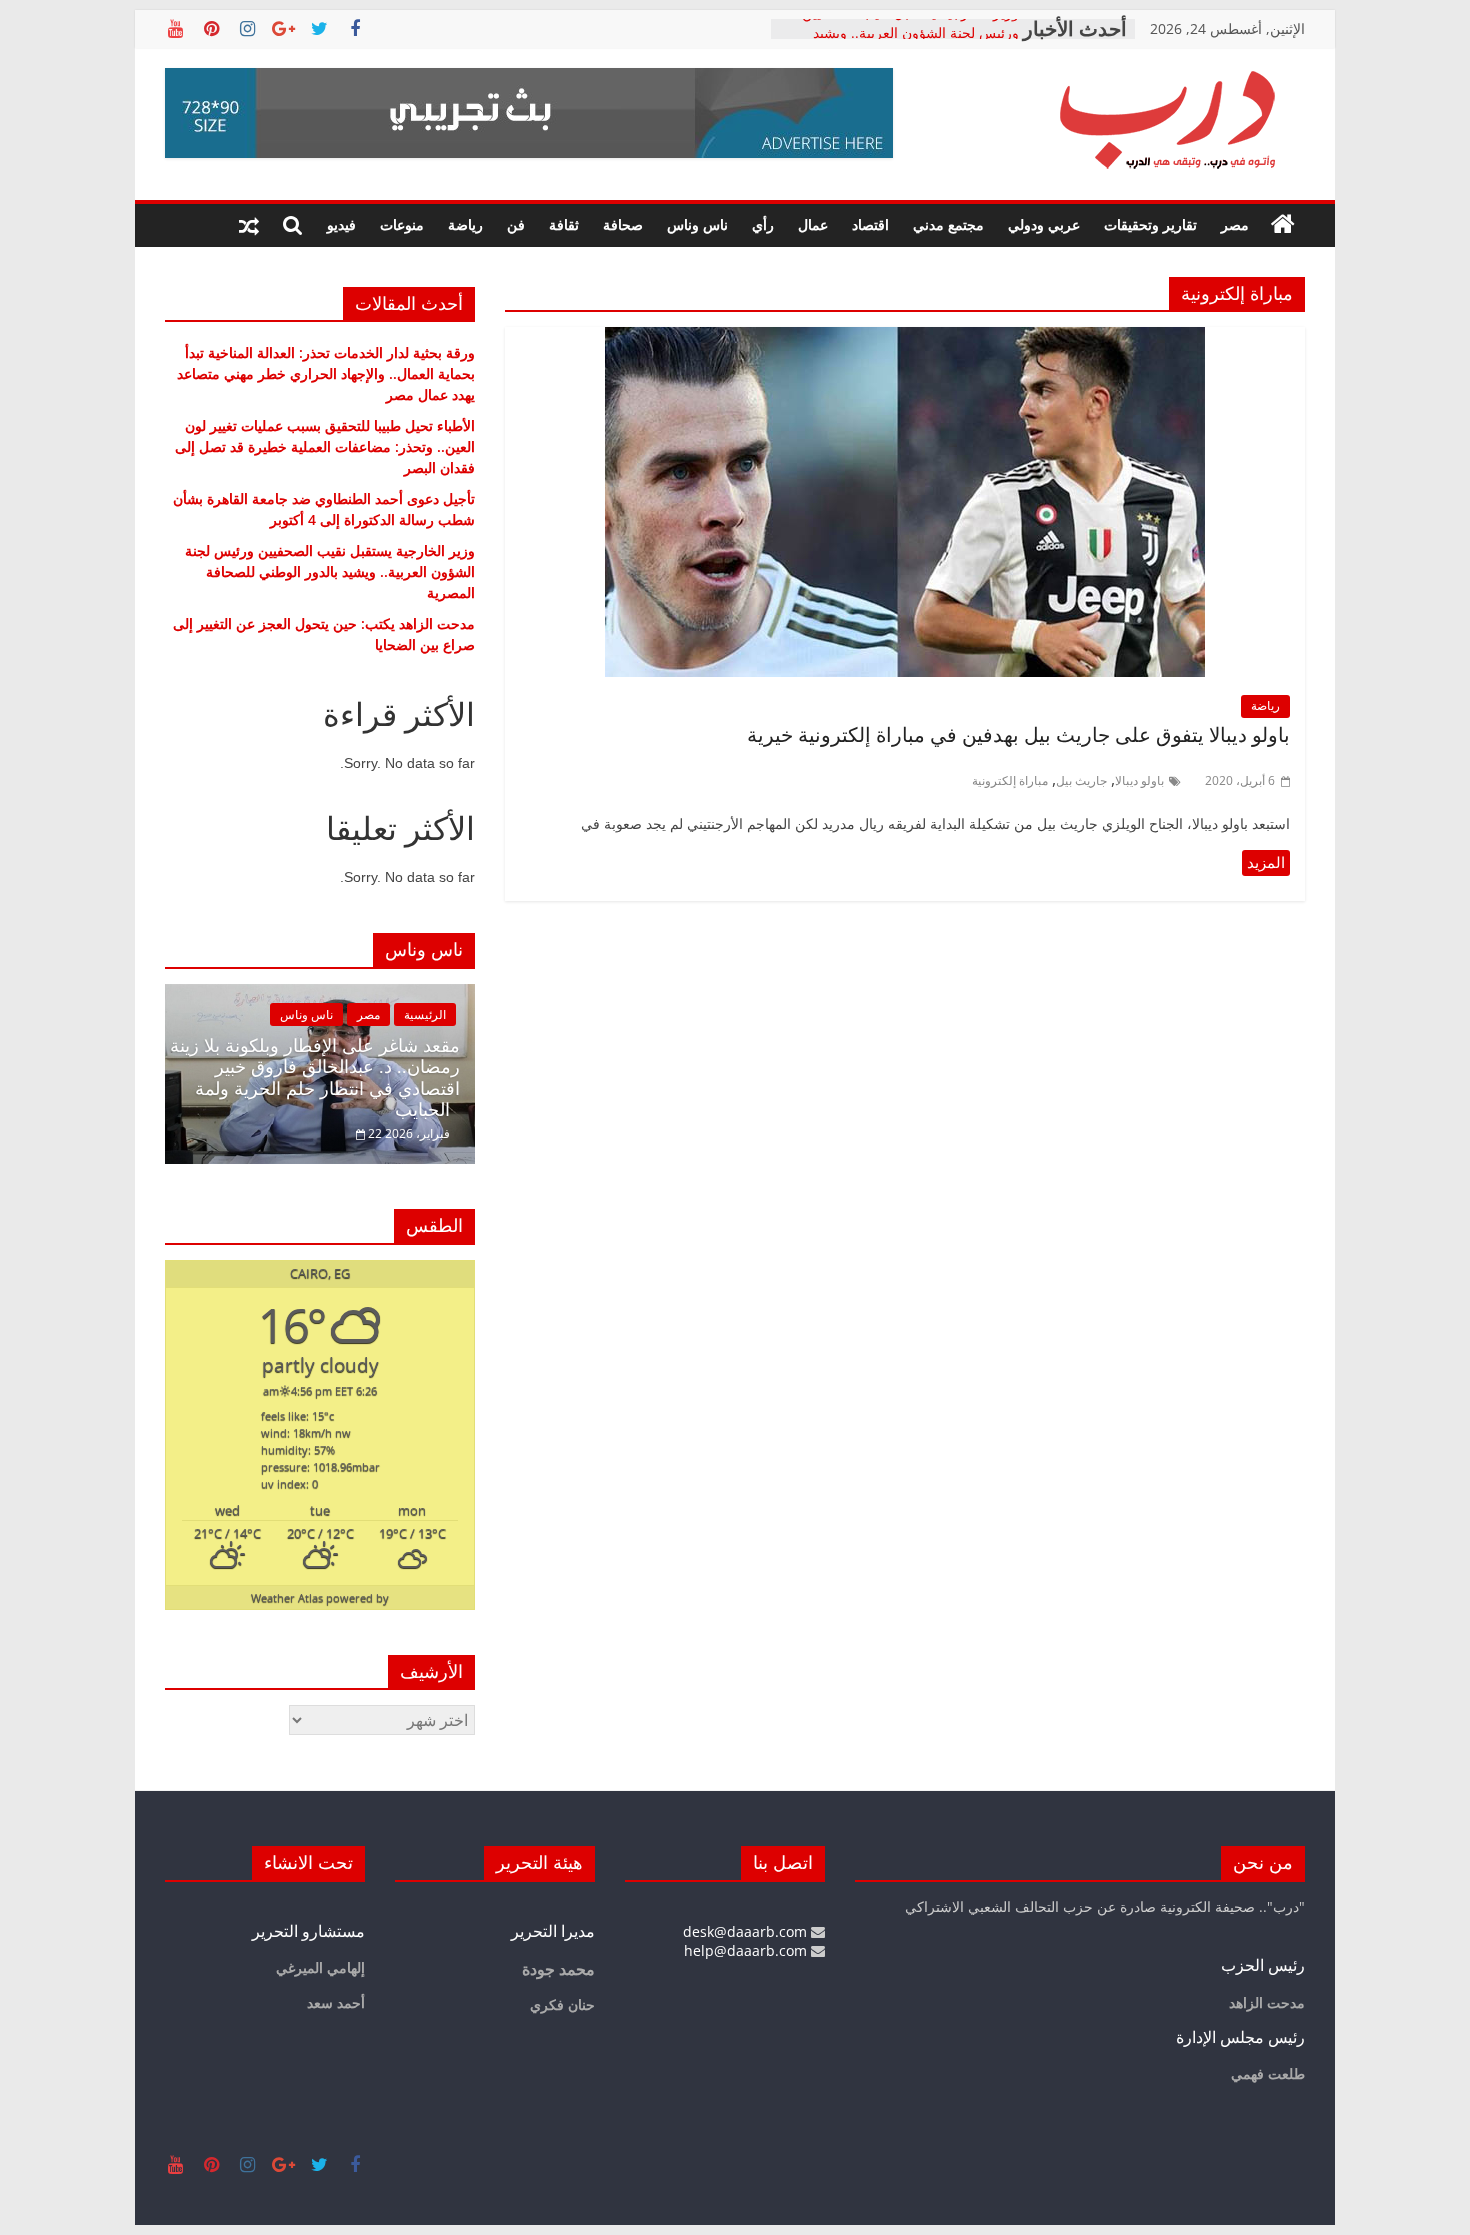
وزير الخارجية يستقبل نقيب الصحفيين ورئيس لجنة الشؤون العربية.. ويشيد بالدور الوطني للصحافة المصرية (330, 571)
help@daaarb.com (747, 1950)
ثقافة (564, 224)
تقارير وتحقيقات (1150, 224)
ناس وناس (697, 224)
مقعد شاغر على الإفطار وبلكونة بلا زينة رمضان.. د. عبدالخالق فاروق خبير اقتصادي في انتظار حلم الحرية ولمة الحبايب (315, 1078)
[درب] (1283, 225)
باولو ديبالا (1139, 780)
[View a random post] (249, 225)
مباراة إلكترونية (1010, 780)
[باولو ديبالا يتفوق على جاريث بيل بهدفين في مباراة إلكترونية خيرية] (905, 339)
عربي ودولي (1044, 224)
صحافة (623, 224)
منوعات (402, 224)
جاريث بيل (1081, 780)
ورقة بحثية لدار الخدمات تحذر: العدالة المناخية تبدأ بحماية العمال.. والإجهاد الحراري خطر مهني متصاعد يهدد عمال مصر (326, 373)
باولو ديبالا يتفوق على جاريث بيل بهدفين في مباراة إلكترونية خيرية (1018, 735)
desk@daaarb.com (747, 1931)
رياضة (465, 224)
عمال (813, 224)
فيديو (341, 224)
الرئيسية (425, 1014)
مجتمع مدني (948, 224)
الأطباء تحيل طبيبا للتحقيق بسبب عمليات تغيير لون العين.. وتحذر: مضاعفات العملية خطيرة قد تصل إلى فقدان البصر (325, 446)
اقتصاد (870, 224)
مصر (1235, 224)
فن (516, 224)
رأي (763, 224)
